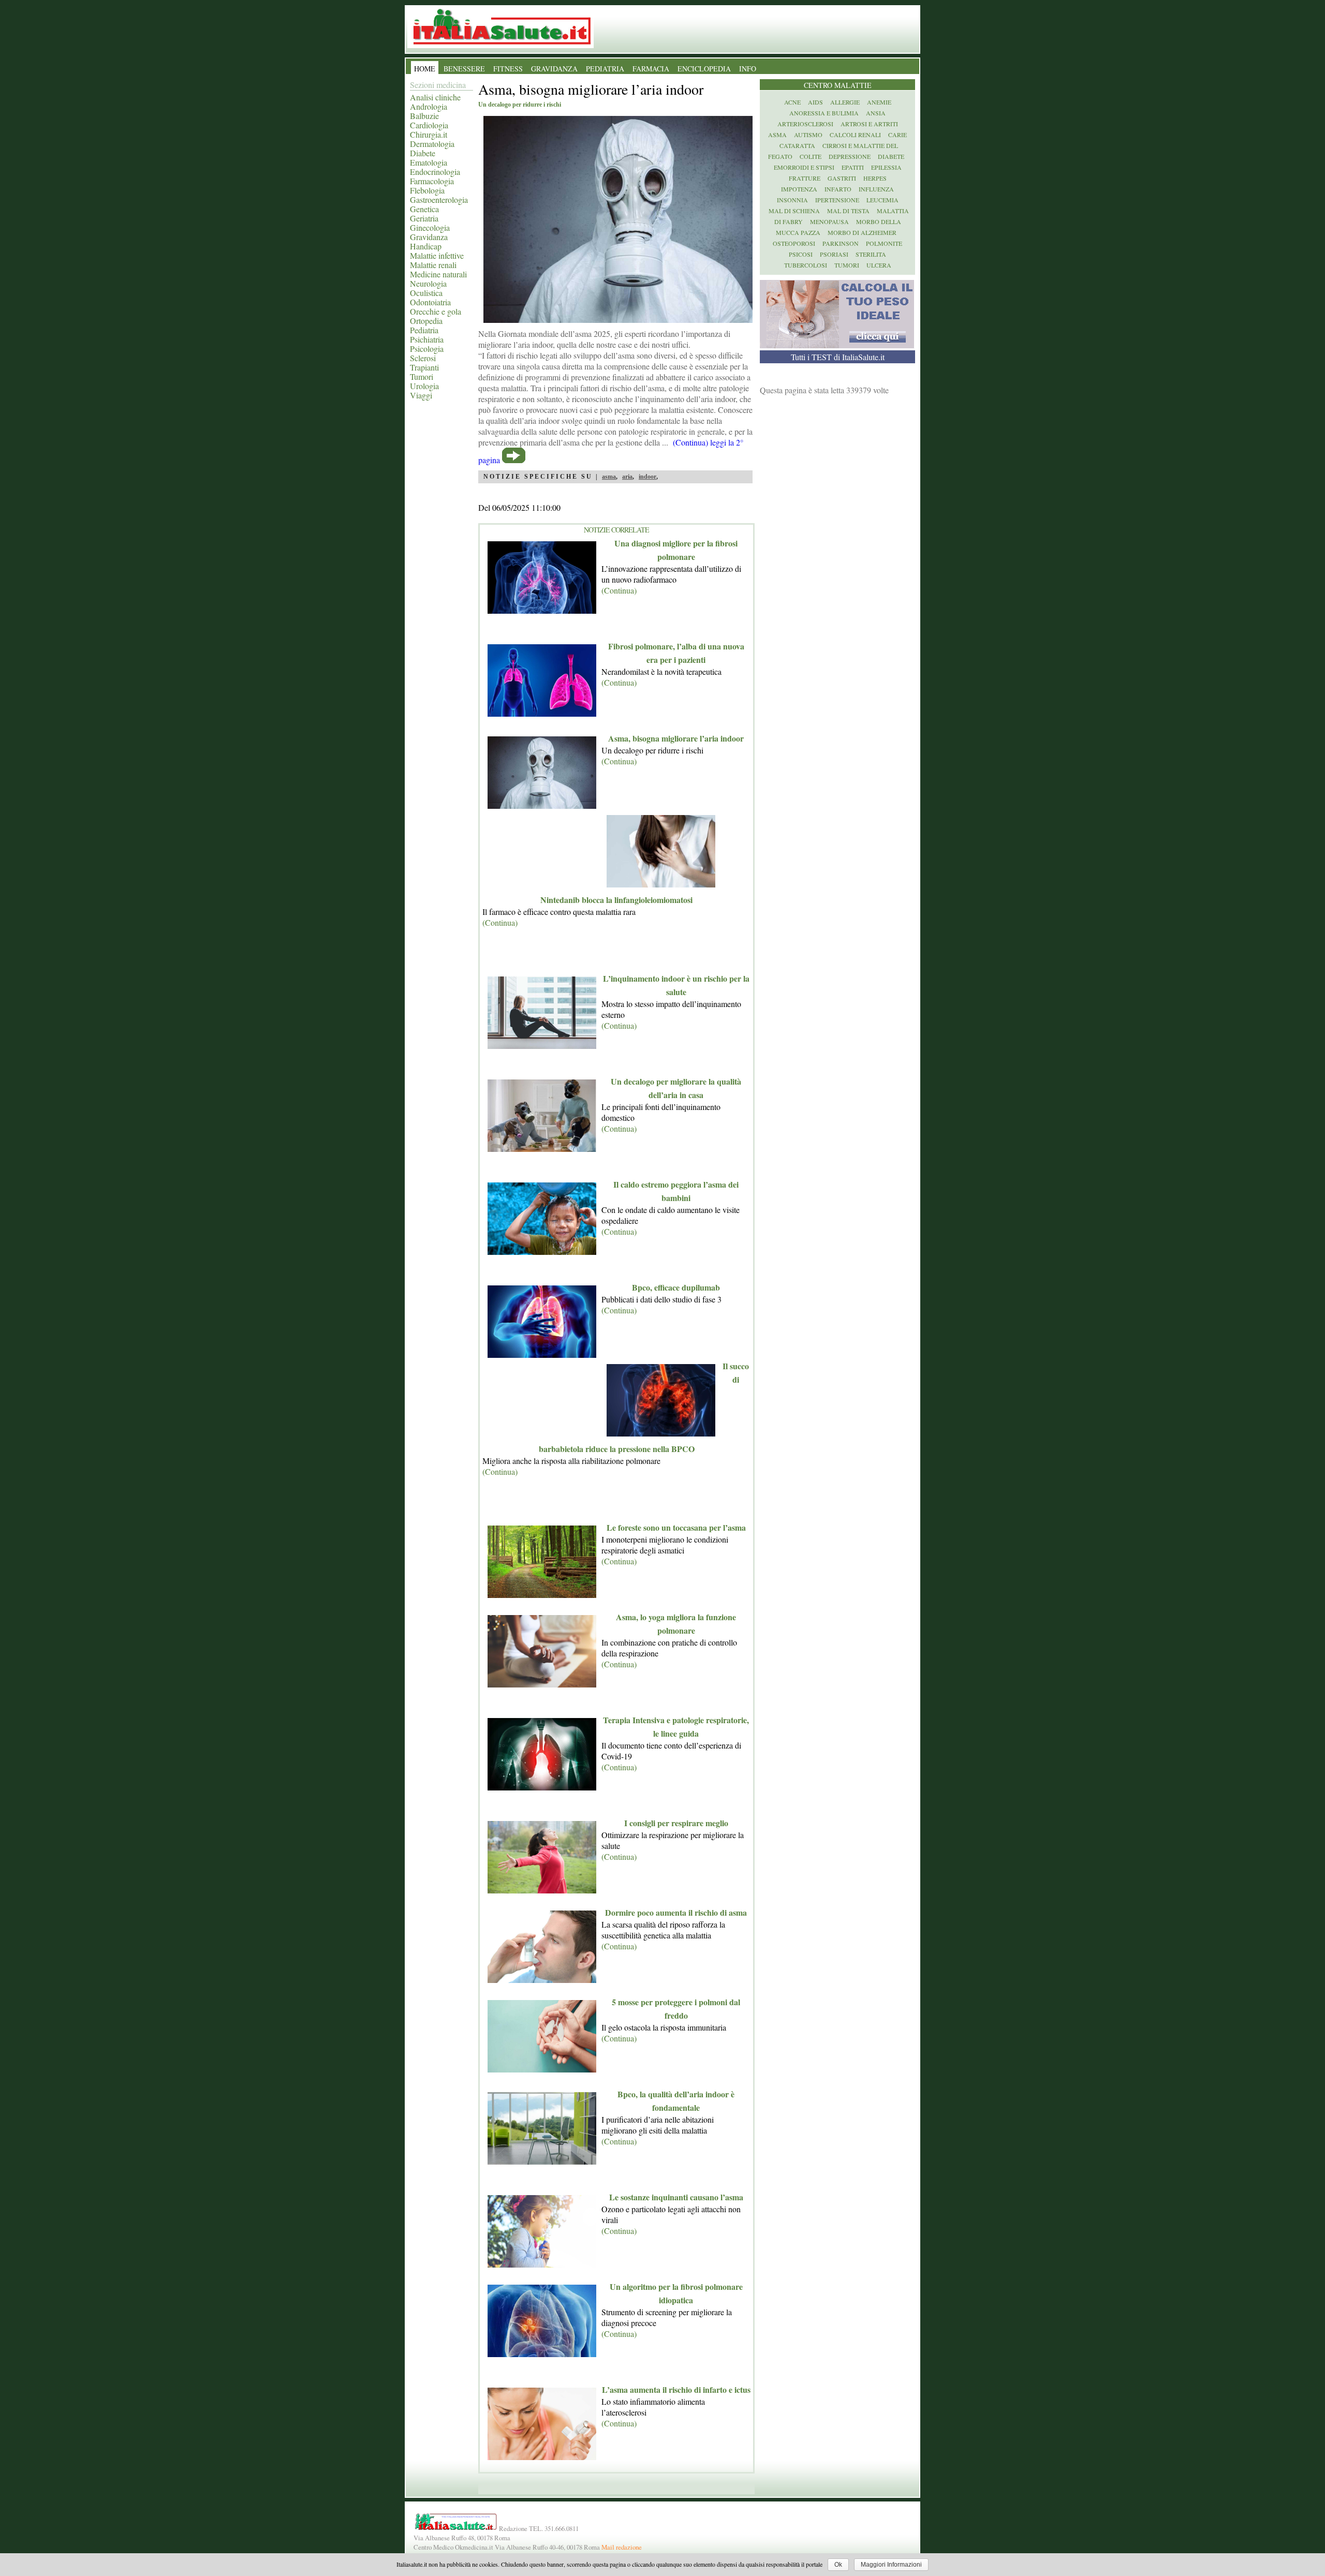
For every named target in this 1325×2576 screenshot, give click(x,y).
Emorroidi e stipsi (804, 167)
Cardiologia (429, 125)
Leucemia (882, 200)
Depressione (850, 156)
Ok (838, 2565)
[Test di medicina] (837, 345)
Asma (777, 135)
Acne (792, 102)
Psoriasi (834, 254)
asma (609, 477)
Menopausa (829, 221)
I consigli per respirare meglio (676, 1823)
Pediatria (424, 330)
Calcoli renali (855, 135)
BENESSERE (464, 69)
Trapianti (424, 367)
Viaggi (421, 395)
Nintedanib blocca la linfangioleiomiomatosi (616, 900)
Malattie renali (433, 265)
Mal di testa (848, 211)
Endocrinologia (435, 172)
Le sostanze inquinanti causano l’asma (676, 2197)
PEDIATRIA (605, 69)
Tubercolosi (806, 265)
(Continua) (619, 590)
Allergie (845, 102)
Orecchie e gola (436, 311)
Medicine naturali (438, 274)
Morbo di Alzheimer (862, 232)
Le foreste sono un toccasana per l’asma (676, 1527)
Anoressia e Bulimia (824, 113)
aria (627, 477)
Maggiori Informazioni (891, 2565)
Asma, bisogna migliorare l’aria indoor (676, 738)
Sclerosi (423, 358)
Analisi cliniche (435, 97)
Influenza (876, 189)
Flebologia (427, 190)
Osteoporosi (794, 243)
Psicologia (427, 349)
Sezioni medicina (438, 85)
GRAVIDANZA (554, 69)
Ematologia (429, 162)
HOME (425, 69)
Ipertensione (837, 200)
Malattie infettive (437, 255)
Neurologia (428, 283)
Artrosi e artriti (869, 124)
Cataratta (797, 145)
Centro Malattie (838, 85)
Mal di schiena (794, 211)
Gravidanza (429, 237)
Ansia (876, 113)
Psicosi (801, 254)
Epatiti (853, 167)
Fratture (805, 178)
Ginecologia (430, 227)
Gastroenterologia (439, 199)
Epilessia (886, 167)
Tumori (422, 376)
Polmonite (884, 243)
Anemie (879, 102)
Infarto (838, 189)
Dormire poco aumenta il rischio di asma (676, 1912)
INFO (748, 69)
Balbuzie (424, 116)
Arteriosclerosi (805, 124)
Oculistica (426, 293)
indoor (647, 477)
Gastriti (842, 178)
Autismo (808, 135)
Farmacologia (432, 181)
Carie (897, 135)
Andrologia (429, 106)
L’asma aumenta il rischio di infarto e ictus (676, 2389)
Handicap (426, 246)
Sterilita (871, 254)
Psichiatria (427, 339)
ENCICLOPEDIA (704, 69)
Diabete (423, 153)
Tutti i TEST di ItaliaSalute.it (838, 357)
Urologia (424, 386)
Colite (811, 156)
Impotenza (799, 189)
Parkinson (841, 243)
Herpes (875, 178)
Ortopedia (426, 321)
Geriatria (424, 218)
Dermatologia (432, 144)
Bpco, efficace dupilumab (676, 1287)
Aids (815, 102)
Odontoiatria (430, 302)
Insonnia (792, 200)
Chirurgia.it (429, 134)
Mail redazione (622, 2547)
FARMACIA (651, 69)
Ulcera (879, 265)
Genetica (424, 209)
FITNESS (508, 69)
